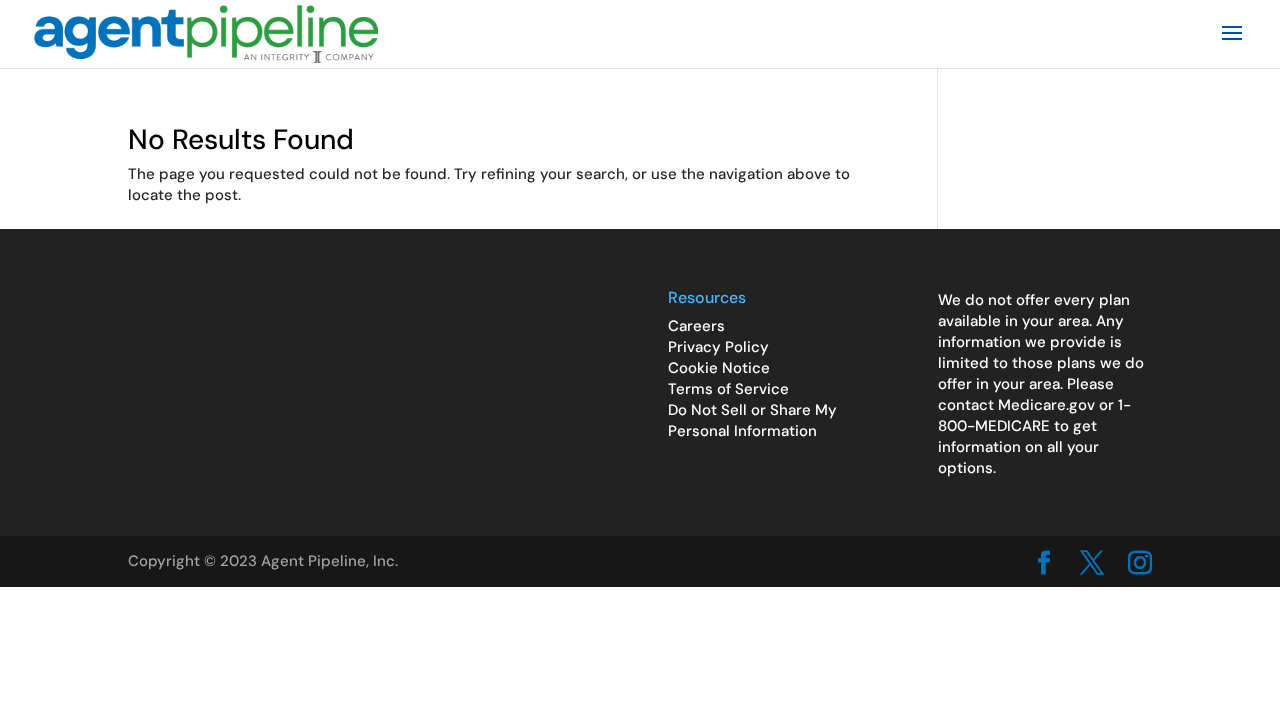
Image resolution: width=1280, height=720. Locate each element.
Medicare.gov (1046, 405)
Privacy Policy (718, 347)
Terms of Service (728, 389)
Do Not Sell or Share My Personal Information (752, 420)
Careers (696, 326)
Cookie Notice (719, 368)
